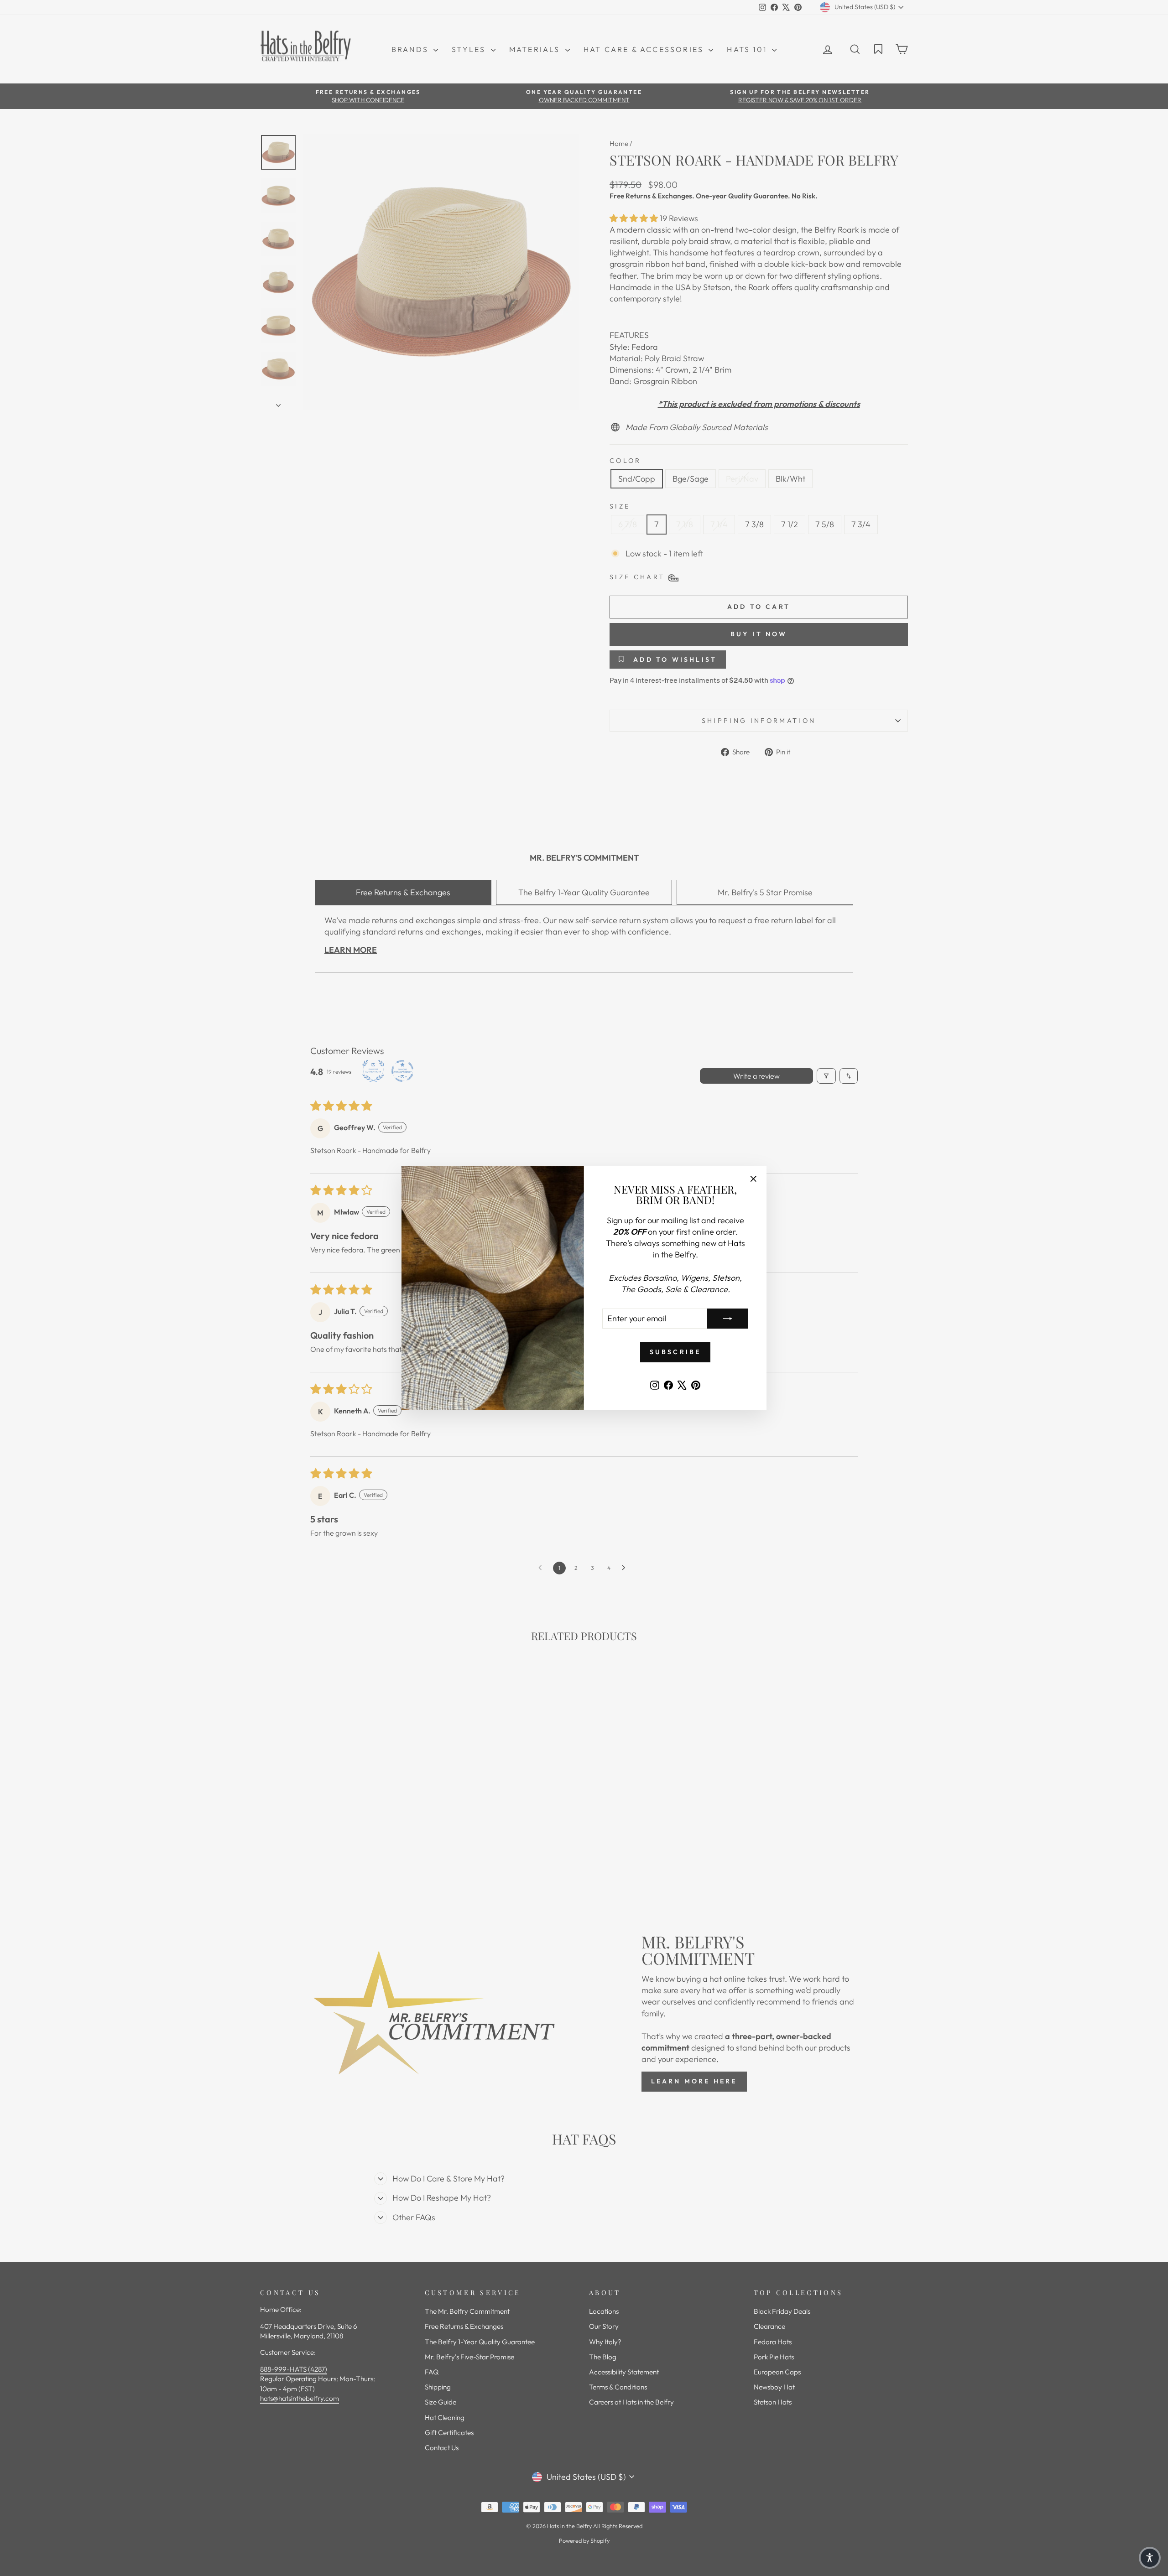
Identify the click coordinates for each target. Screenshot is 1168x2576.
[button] (1150, 2558)
